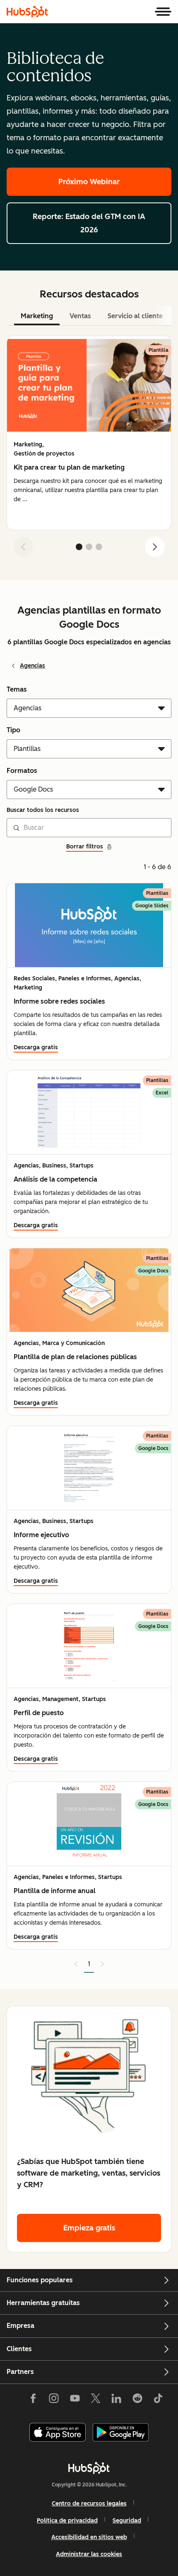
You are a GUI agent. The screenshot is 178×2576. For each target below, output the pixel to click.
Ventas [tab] (80, 316)
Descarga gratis (36, 1047)
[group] (89, 433)
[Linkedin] (116, 2400)
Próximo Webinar (89, 182)
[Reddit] (137, 2400)
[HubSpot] (27, 12)
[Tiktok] (158, 2400)
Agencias (32, 666)
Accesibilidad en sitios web (89, 2537)
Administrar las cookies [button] (89, 2554)
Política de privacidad (67, 2521)
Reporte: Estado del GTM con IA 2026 (89, 223)
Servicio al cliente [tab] (135, 316)
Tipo (13, 730)
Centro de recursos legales (89, 2504)
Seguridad (127, 2521)
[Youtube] (75, 2400)
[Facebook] (33, 2400)
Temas (17, 689)
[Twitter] (96, 2400)
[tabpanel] (89, 450)
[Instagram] (54, 2400)
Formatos (22, 771)
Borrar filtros (85, 847)
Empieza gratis (89, 2228)
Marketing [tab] (37, 316)
